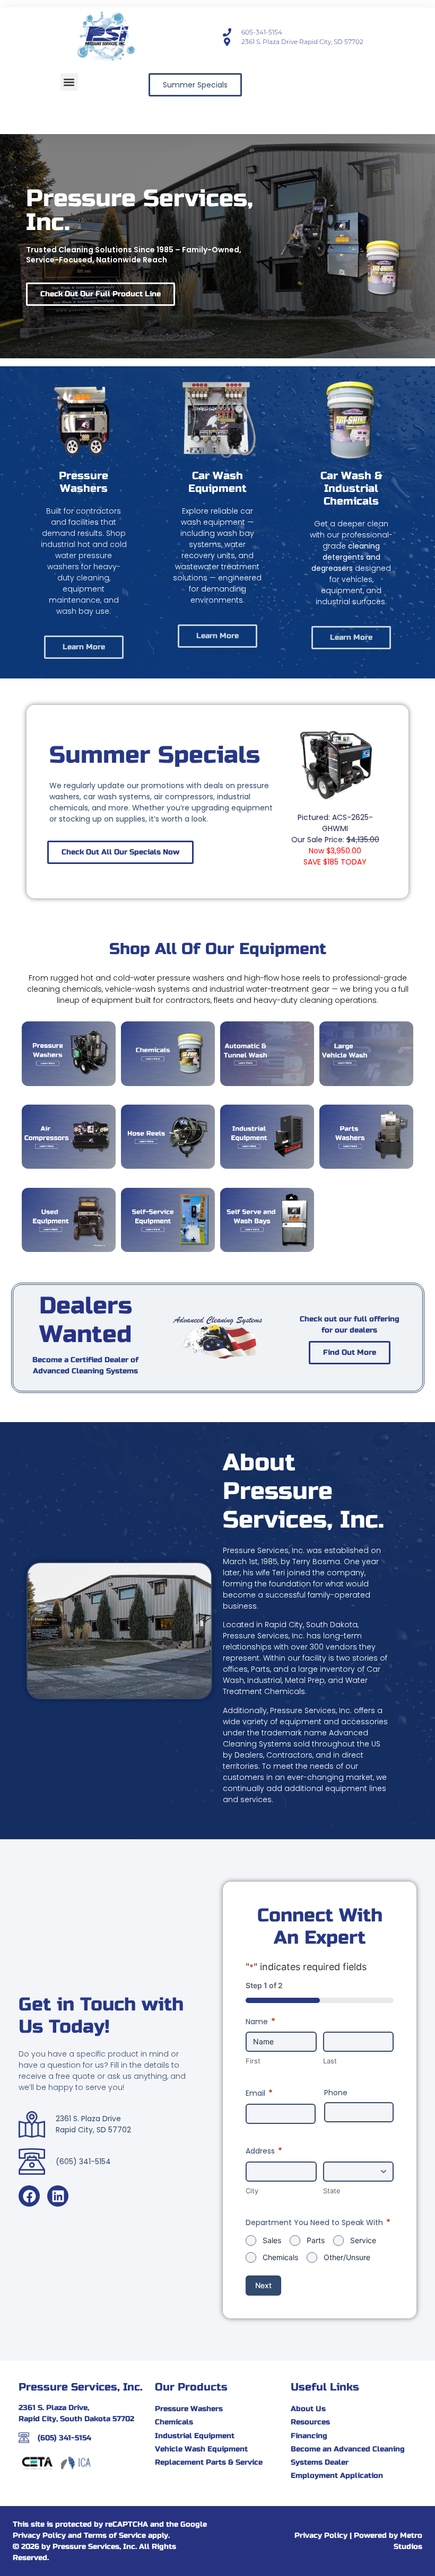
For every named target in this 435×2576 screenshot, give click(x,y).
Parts (316, 2240)
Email (259, 2093)
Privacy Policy (39, 2535)
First (253, 2061)
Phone (336, 2093)
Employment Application (337, 2476)
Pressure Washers (84, 482)
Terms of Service (115, 2535)
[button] (69, 82)
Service (363, 2240)
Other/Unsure (347, 2257)
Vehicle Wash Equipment (201, 2449)
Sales (272, 2240)
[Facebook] (29, 2196)
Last (330, 2061)
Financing (309, 2436)
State (332, 2191)
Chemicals (280, 2257)
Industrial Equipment (195, 2436)
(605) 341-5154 (64, 2438)
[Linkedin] (58, 2196)
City (252, 2191)
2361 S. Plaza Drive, (54, 2408)
